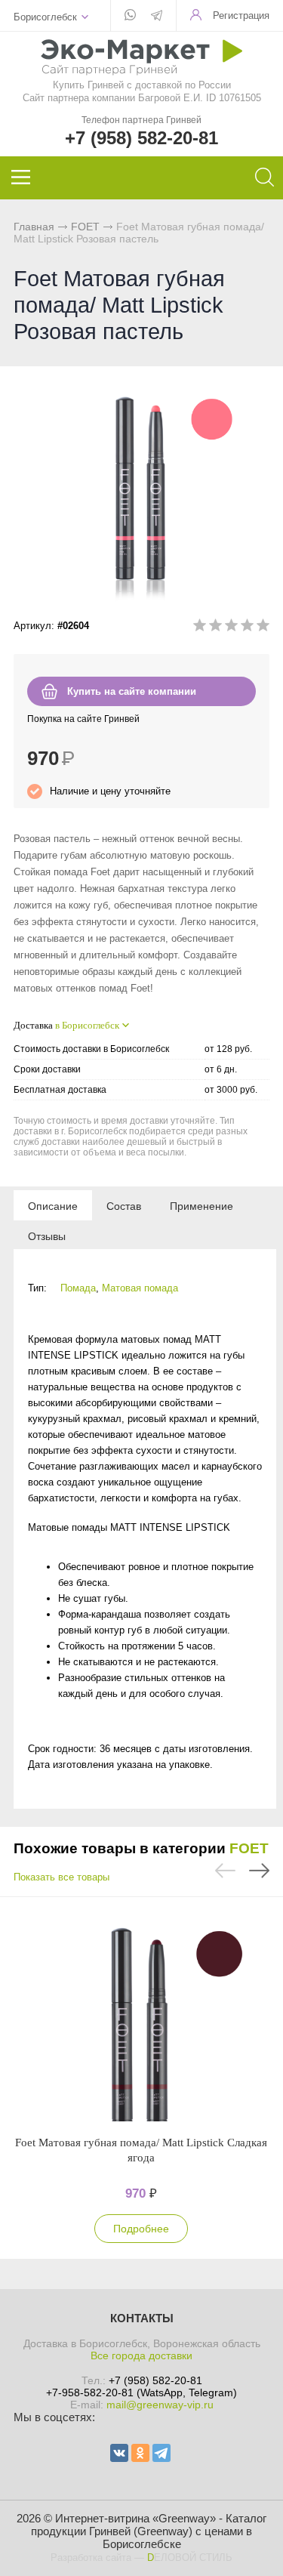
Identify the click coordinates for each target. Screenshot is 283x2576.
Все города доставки (141, 2355)
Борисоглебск (45, 17)
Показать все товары (62, 1877)
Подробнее (141, 2229)
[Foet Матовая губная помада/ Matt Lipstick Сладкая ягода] (141, 2016)
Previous (225, 1871)
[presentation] (53, 1205)
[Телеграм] (157, 17)
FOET (85, 227)
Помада (78, 1288)
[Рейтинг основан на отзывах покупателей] (231, 628)
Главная (34, 227)
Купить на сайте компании (132, 691)
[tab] (53, 1205)
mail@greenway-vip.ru (160, 2405)
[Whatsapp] (130, 16)
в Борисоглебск (87, 1025)
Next (259, 1871)
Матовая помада (140, 1288)
